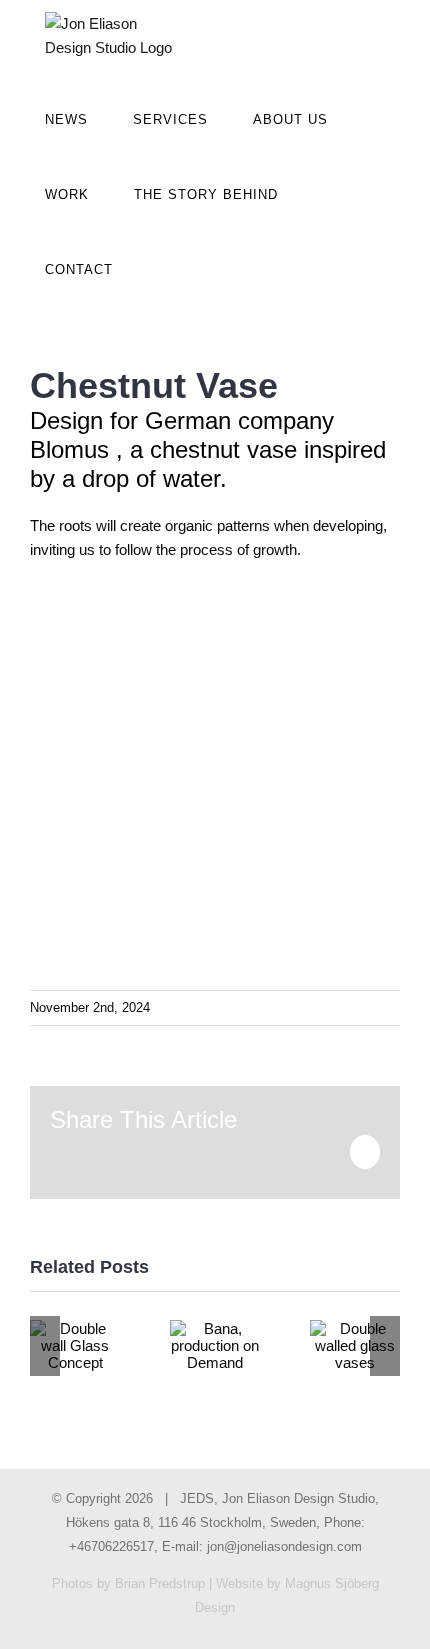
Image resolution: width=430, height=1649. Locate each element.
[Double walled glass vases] (355, 1345)
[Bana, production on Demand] (215, 1345)
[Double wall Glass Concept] (75, 1345)
